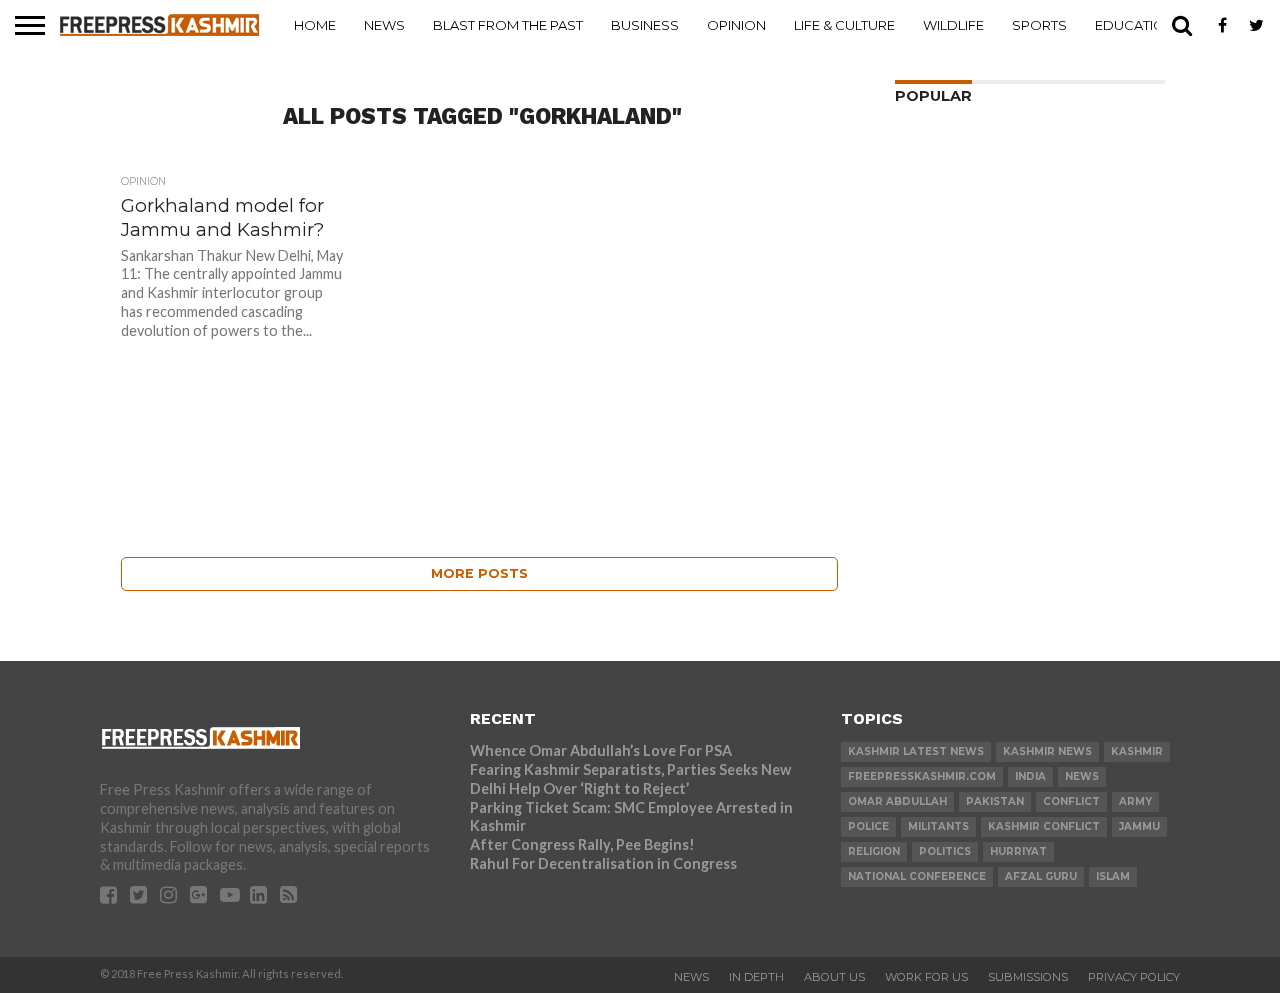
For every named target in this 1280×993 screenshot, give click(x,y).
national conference (917, 876)
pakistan (995, 801)
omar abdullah (897, 801)
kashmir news (1047, 751)
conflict (1071, 801)
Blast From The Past (508, 25)
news (1082, 776)
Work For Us (926, 977)
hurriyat (1018, 851)
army (1135, 801)
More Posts (479, 573)
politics (945, 851)
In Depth (756, 977)
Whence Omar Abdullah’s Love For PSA (601, 750)
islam (1113, 876)
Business (645, 25)
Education (1135, 25)
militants (938, 826)
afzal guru (1041, 876)
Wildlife (953, 25)
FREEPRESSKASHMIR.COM (922, 776)
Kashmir (1137, 751)
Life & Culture (844, 25)
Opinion (736, 25)
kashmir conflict (1044, 826)
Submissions (1028, 977)
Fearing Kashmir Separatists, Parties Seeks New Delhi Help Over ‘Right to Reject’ (630, 779)
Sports (1039, 25)
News (384, 25)
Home (315, 25)
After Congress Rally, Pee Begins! (582, 844)
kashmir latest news (916, 751)
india (1030, 776)
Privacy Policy (1134, 977)
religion (874, 851)
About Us (834, 977)
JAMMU (1139, 826)
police (868, 826)
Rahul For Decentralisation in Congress (603, 863)
